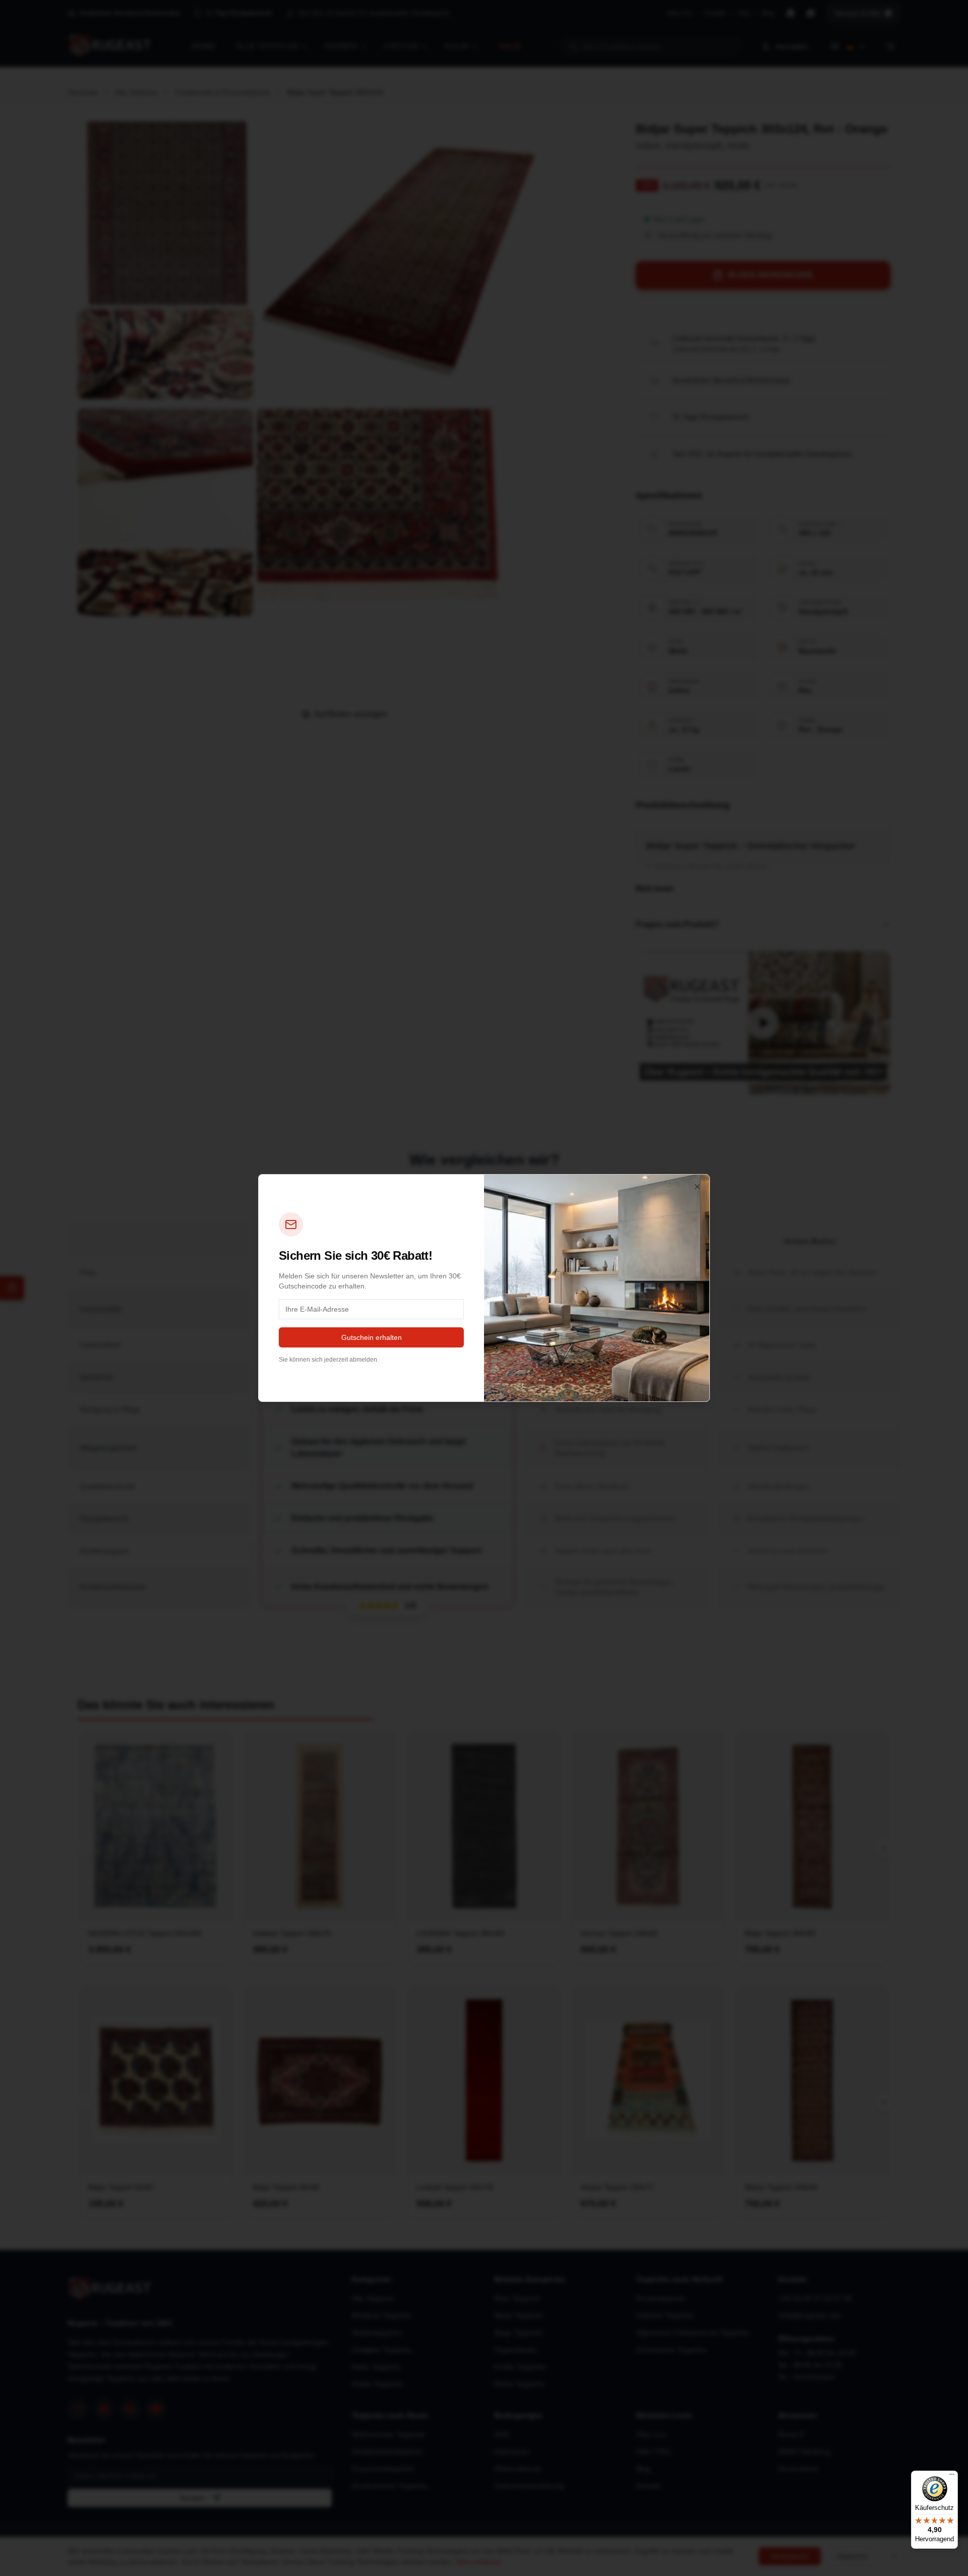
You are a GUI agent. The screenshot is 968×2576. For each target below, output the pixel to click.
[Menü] (952, 2477)
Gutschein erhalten (372, 1337)
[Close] (697, 1187)
